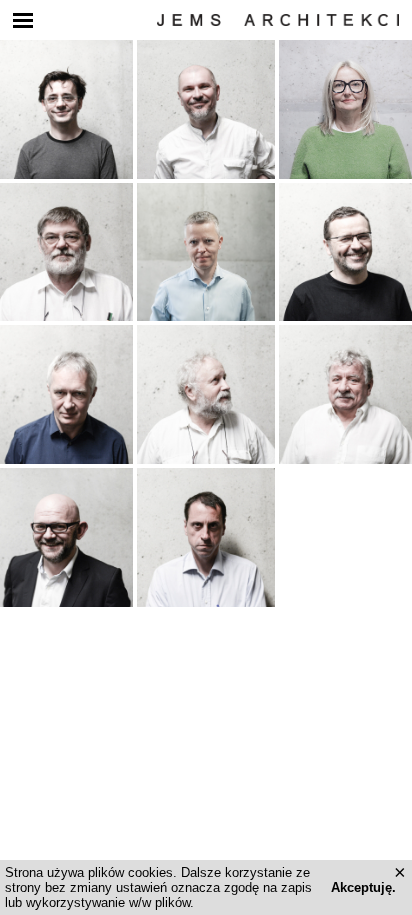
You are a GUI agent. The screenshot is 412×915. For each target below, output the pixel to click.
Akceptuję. (363, 887)
